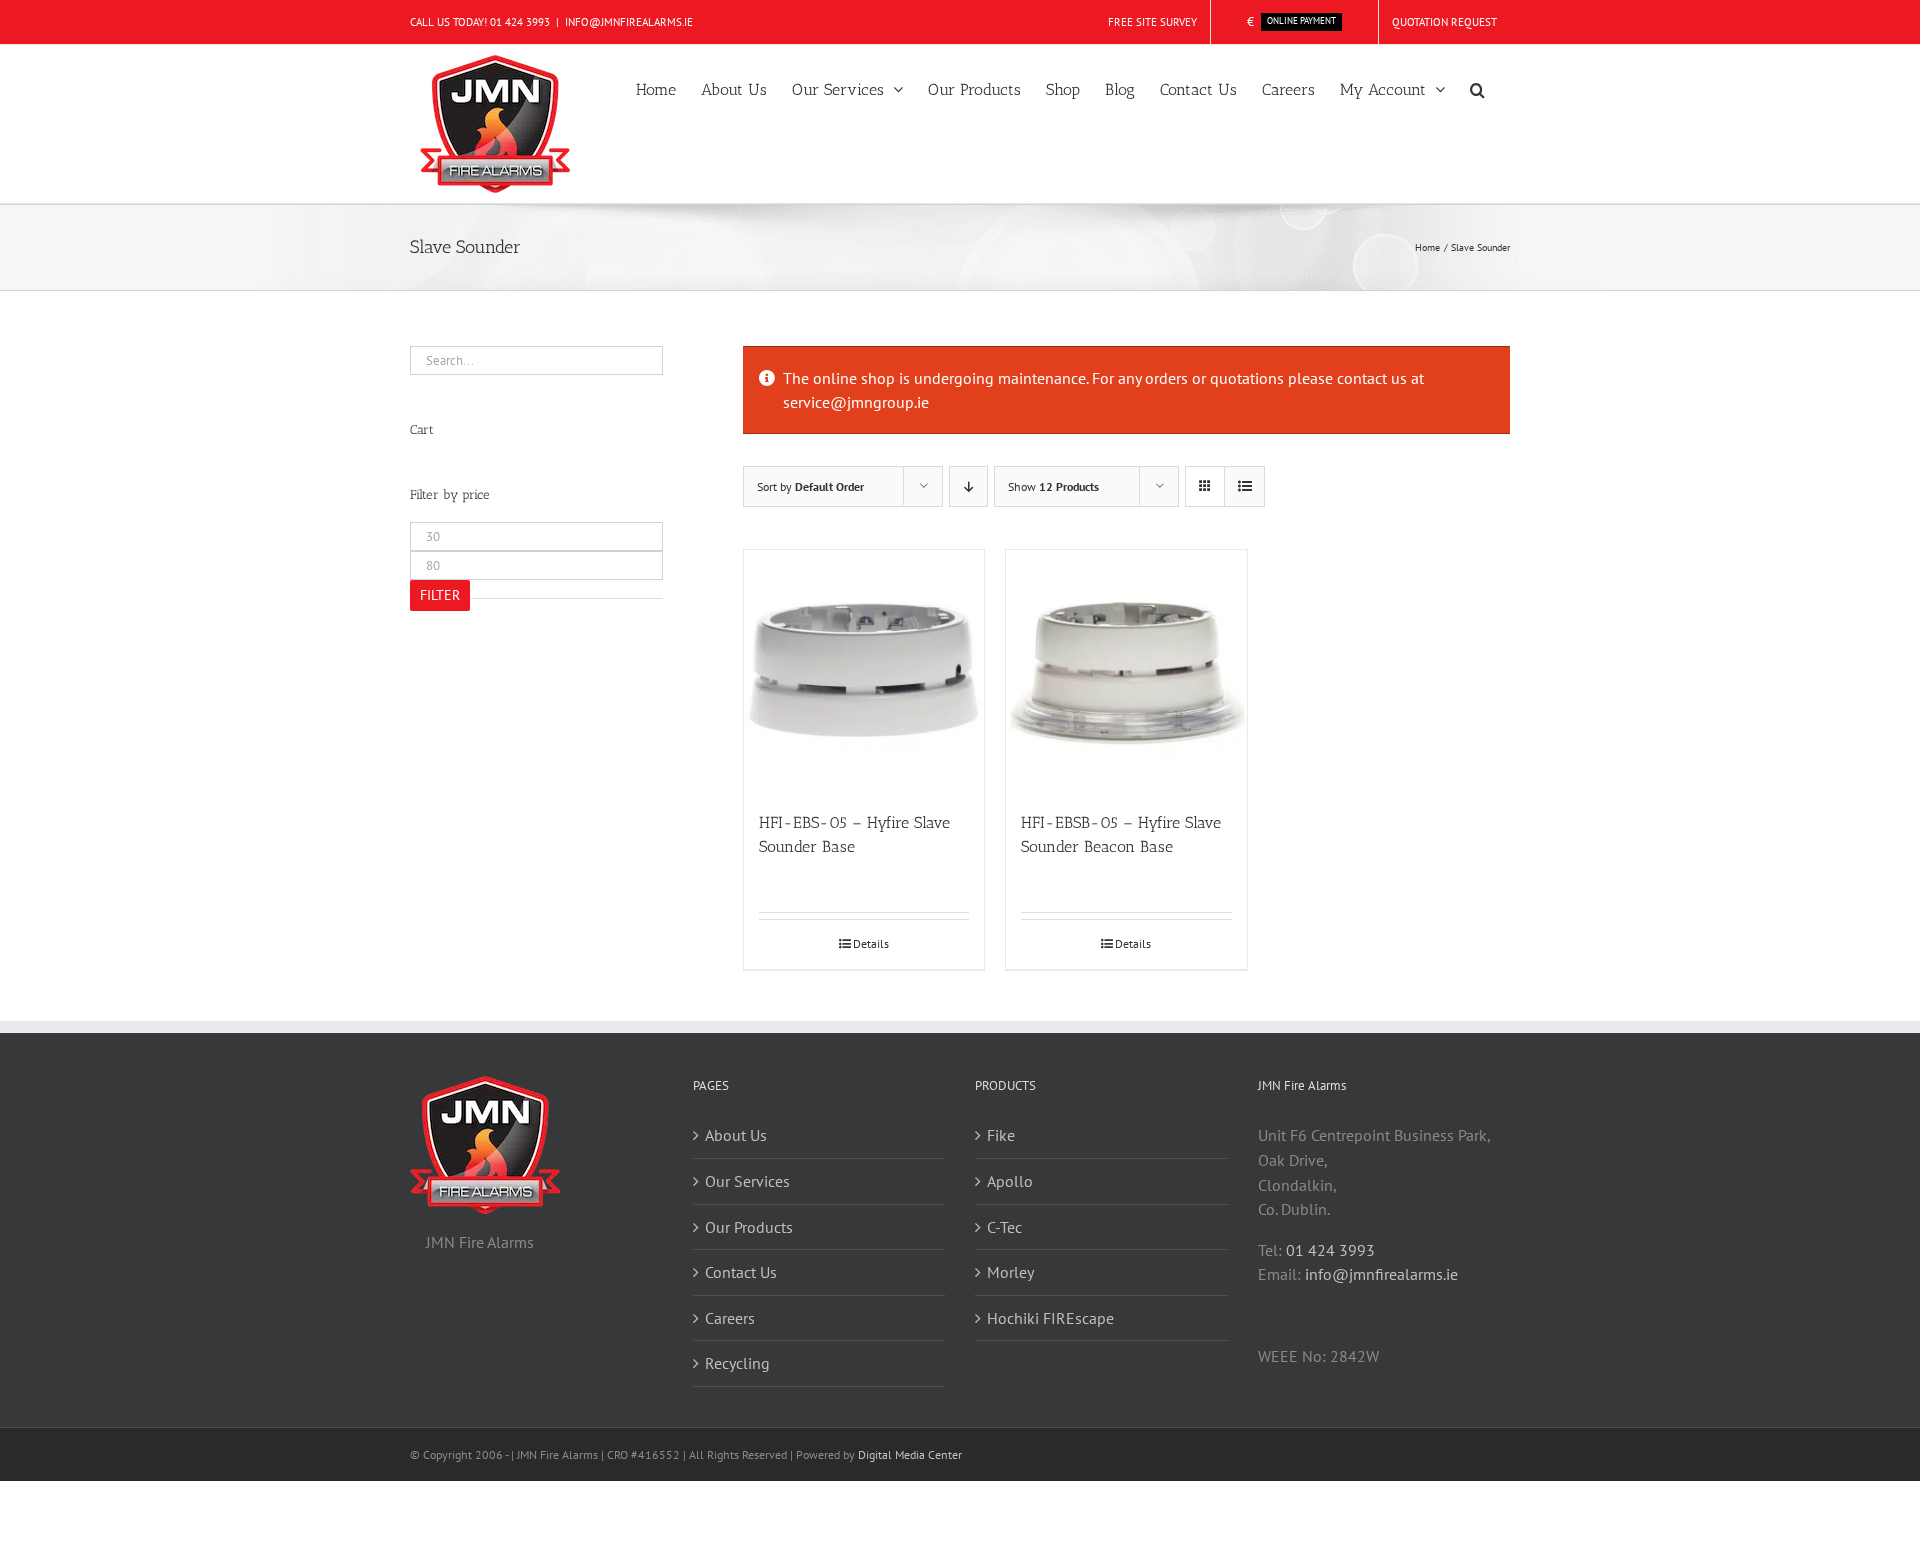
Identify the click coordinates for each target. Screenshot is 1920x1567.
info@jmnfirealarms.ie (1381, 1274)
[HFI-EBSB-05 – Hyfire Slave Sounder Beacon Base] (1126, 670)
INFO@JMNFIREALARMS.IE (629, 22)
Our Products (749, 1227)
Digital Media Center (910, 1454)
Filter (440, 595)
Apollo (1010, 1181)
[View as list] (1244, 486)
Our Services (747, 1181)
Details (871, 943)
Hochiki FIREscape (1050, 1318)
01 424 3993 (520, 22)
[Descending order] (968, 486)
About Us (736, 1135)
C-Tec (1004, 1227)
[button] (1477, 88)
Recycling (737, 1363)
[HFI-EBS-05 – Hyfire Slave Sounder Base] (864, 670)
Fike (1001, 1135)
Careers (730, 1318)
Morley (1010, 1272)
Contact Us (741, 1272)
